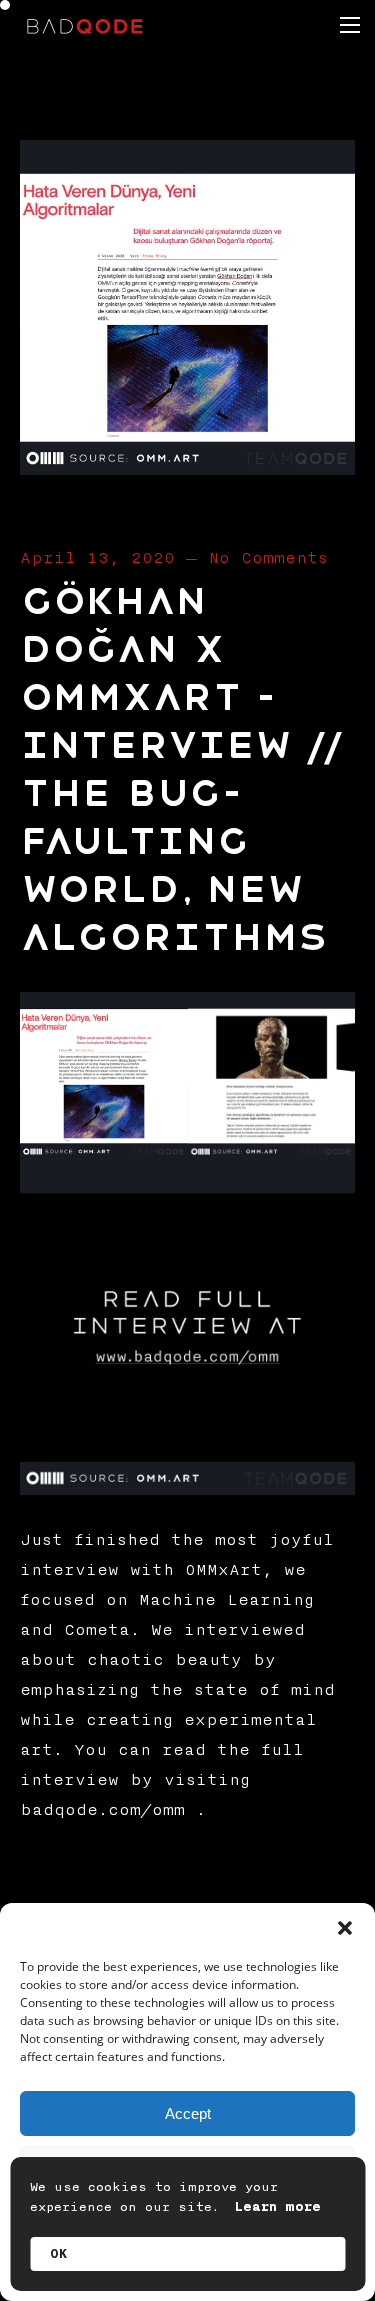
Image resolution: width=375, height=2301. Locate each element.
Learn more (278, 2207)
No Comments (268, 558)
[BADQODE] (85, 25)
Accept (188, 2113)
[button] (345, 1928)
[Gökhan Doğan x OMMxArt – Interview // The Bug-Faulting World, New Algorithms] (187, 468)
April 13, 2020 (97, 558)
